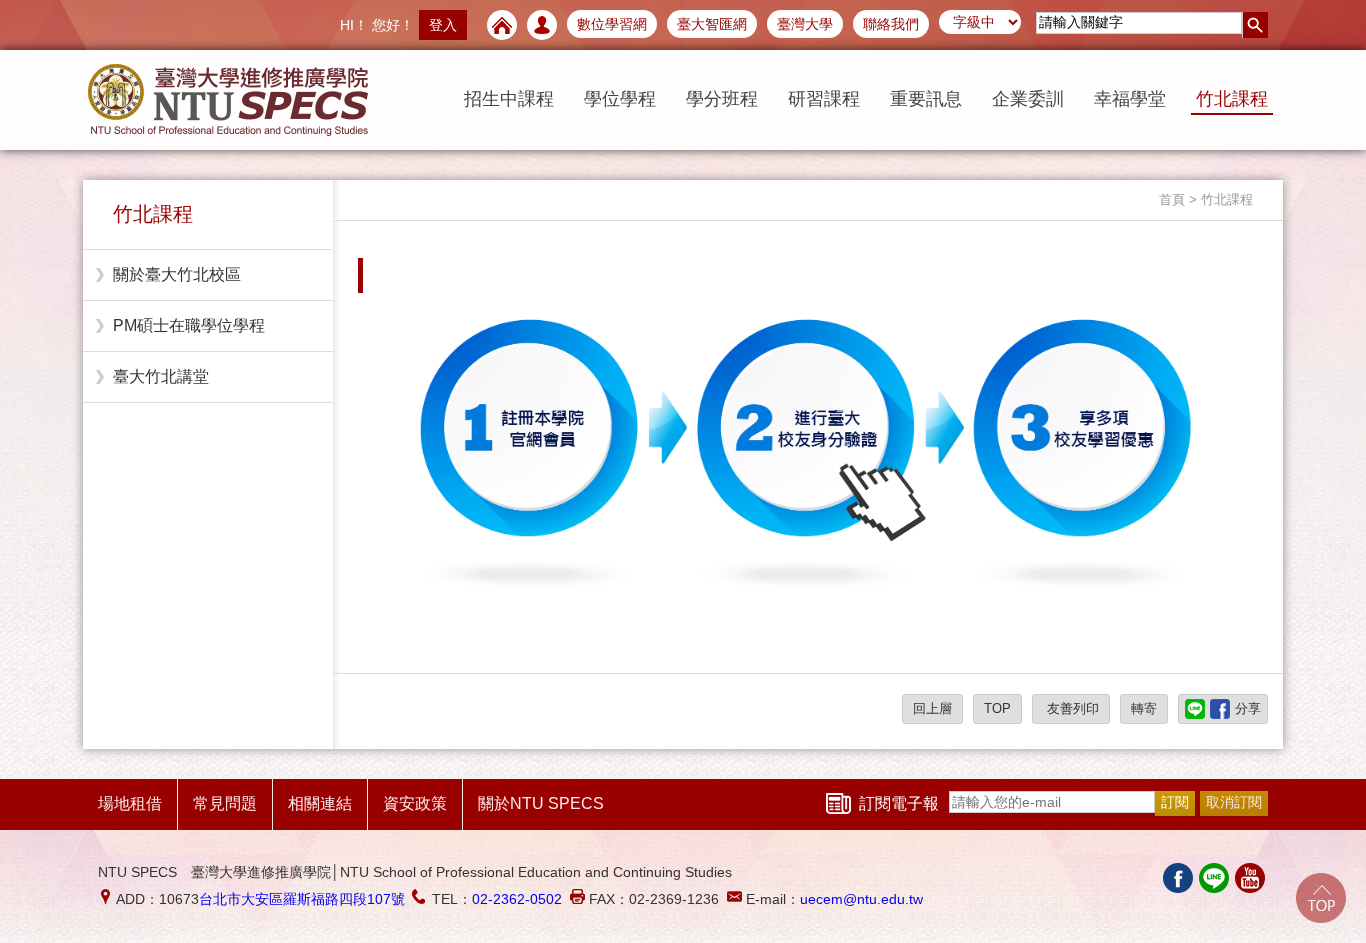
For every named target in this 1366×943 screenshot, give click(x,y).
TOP (997, 708)
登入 (443, 25)
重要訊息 (926, 99)
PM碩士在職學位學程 (189, 325)
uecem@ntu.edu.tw (861, 899)
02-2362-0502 (517, 899)
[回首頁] (502, 25)
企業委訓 (1028, 99)
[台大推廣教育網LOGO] (228, 100)
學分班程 (722, 99)
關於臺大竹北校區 (177, 274)
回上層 (932, 708)
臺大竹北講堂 (161, 376)
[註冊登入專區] (542, 25)
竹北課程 (1232, 99)
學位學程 (620, 99)
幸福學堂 (1130, 99)
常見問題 (225, 803)
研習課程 (824, 99)
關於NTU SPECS (541, 803)
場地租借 (130, 803)
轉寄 (1144, 708)
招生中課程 (509, 99)
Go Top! (1321, 898)
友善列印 (1071, 708)
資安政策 (415, 803)
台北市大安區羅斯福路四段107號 (302, 899)
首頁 (1172, 199)
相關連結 (320, 803)
